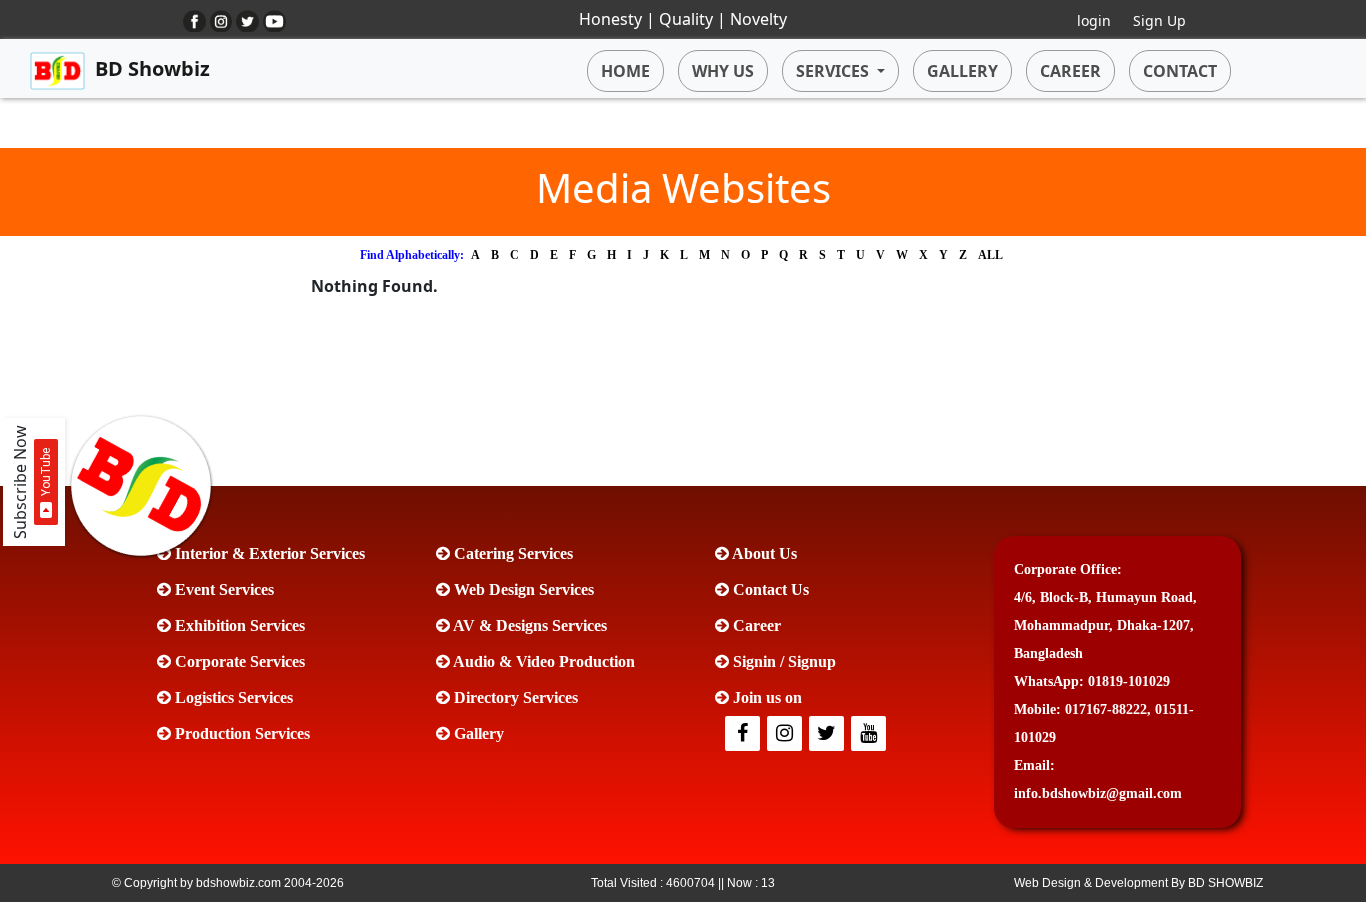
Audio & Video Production (542, 661)
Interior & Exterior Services (268, 553)
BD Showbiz (152, 68)
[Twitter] (786, 734)
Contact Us (769, 589)
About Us (763, 553)
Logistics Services (232, 697)
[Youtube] (870, 734)
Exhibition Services (238, 625)
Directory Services (514, 697)
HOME (625, 71)
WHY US (723, 71)
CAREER (1070, 71)
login (1094, 20)
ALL (990, 255)
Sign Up (1159, 20)
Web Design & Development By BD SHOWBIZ (1138, 883)
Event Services (222, 589)
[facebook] (744, 734)
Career (755, 625)
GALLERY (962, 71)
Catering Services (511, 553)
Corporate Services (238, 661)
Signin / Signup (782, 661)
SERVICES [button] (832, 71)
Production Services (240, 733)
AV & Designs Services (528, 625)
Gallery (477, 733)
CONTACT (1180, 71)
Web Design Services (522, 589)
